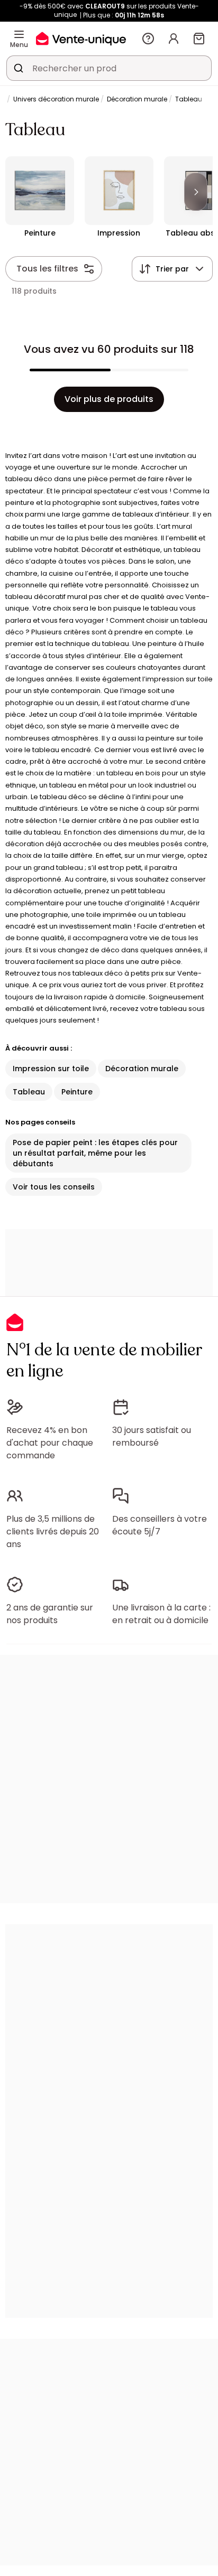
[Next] (196, 192)
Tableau (29, 1092)
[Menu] (19, 34)
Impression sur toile (51, 1069)
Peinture (77, 1092)
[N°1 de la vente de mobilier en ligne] (81, 38)
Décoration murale (137, 99)
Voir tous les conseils (54, 1187)
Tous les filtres (47, 269)
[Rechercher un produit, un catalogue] (19, 68)
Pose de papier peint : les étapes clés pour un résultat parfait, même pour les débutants (95, 1153)
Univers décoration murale (56, 99)
